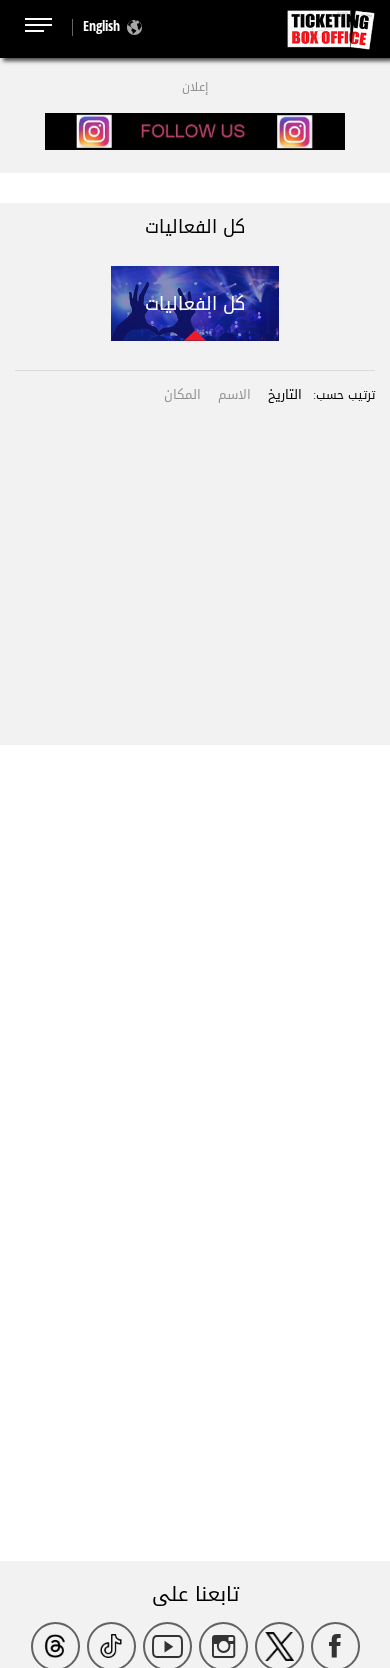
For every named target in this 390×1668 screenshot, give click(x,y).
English (101, 25)
